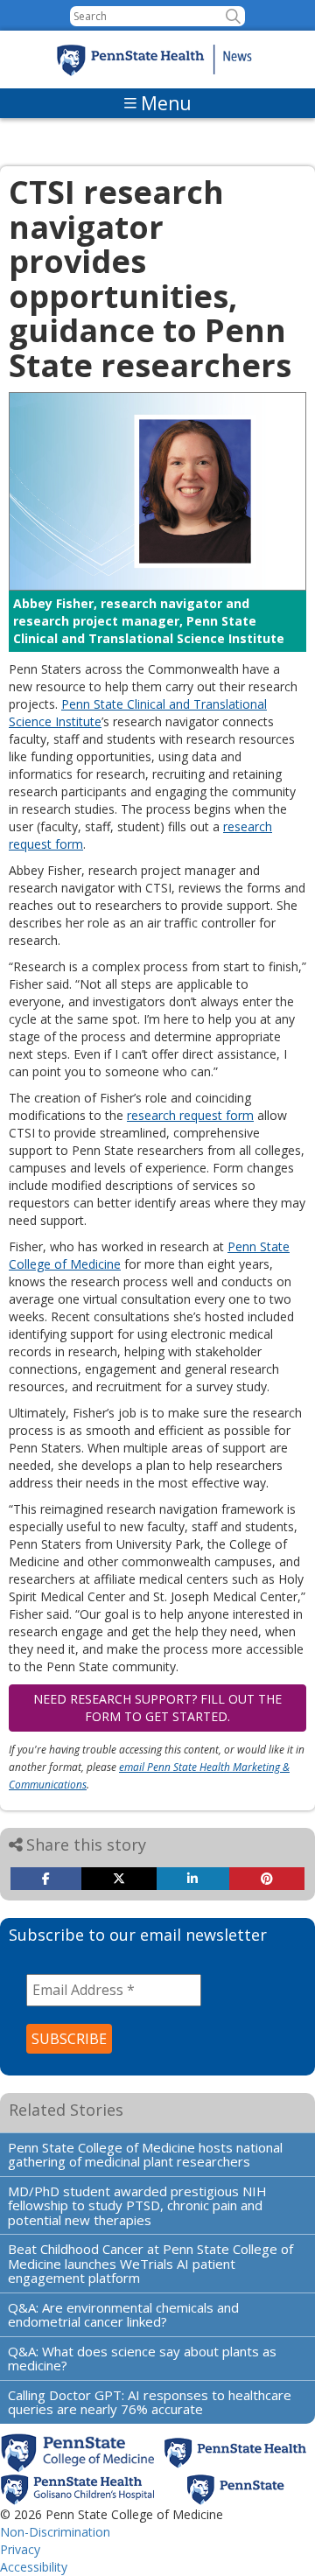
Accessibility (34, 2567)
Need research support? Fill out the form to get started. (157, 1708)
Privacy (20, 2549)
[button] (233, 16)
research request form (190, 1115)
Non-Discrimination (55, 2532)
